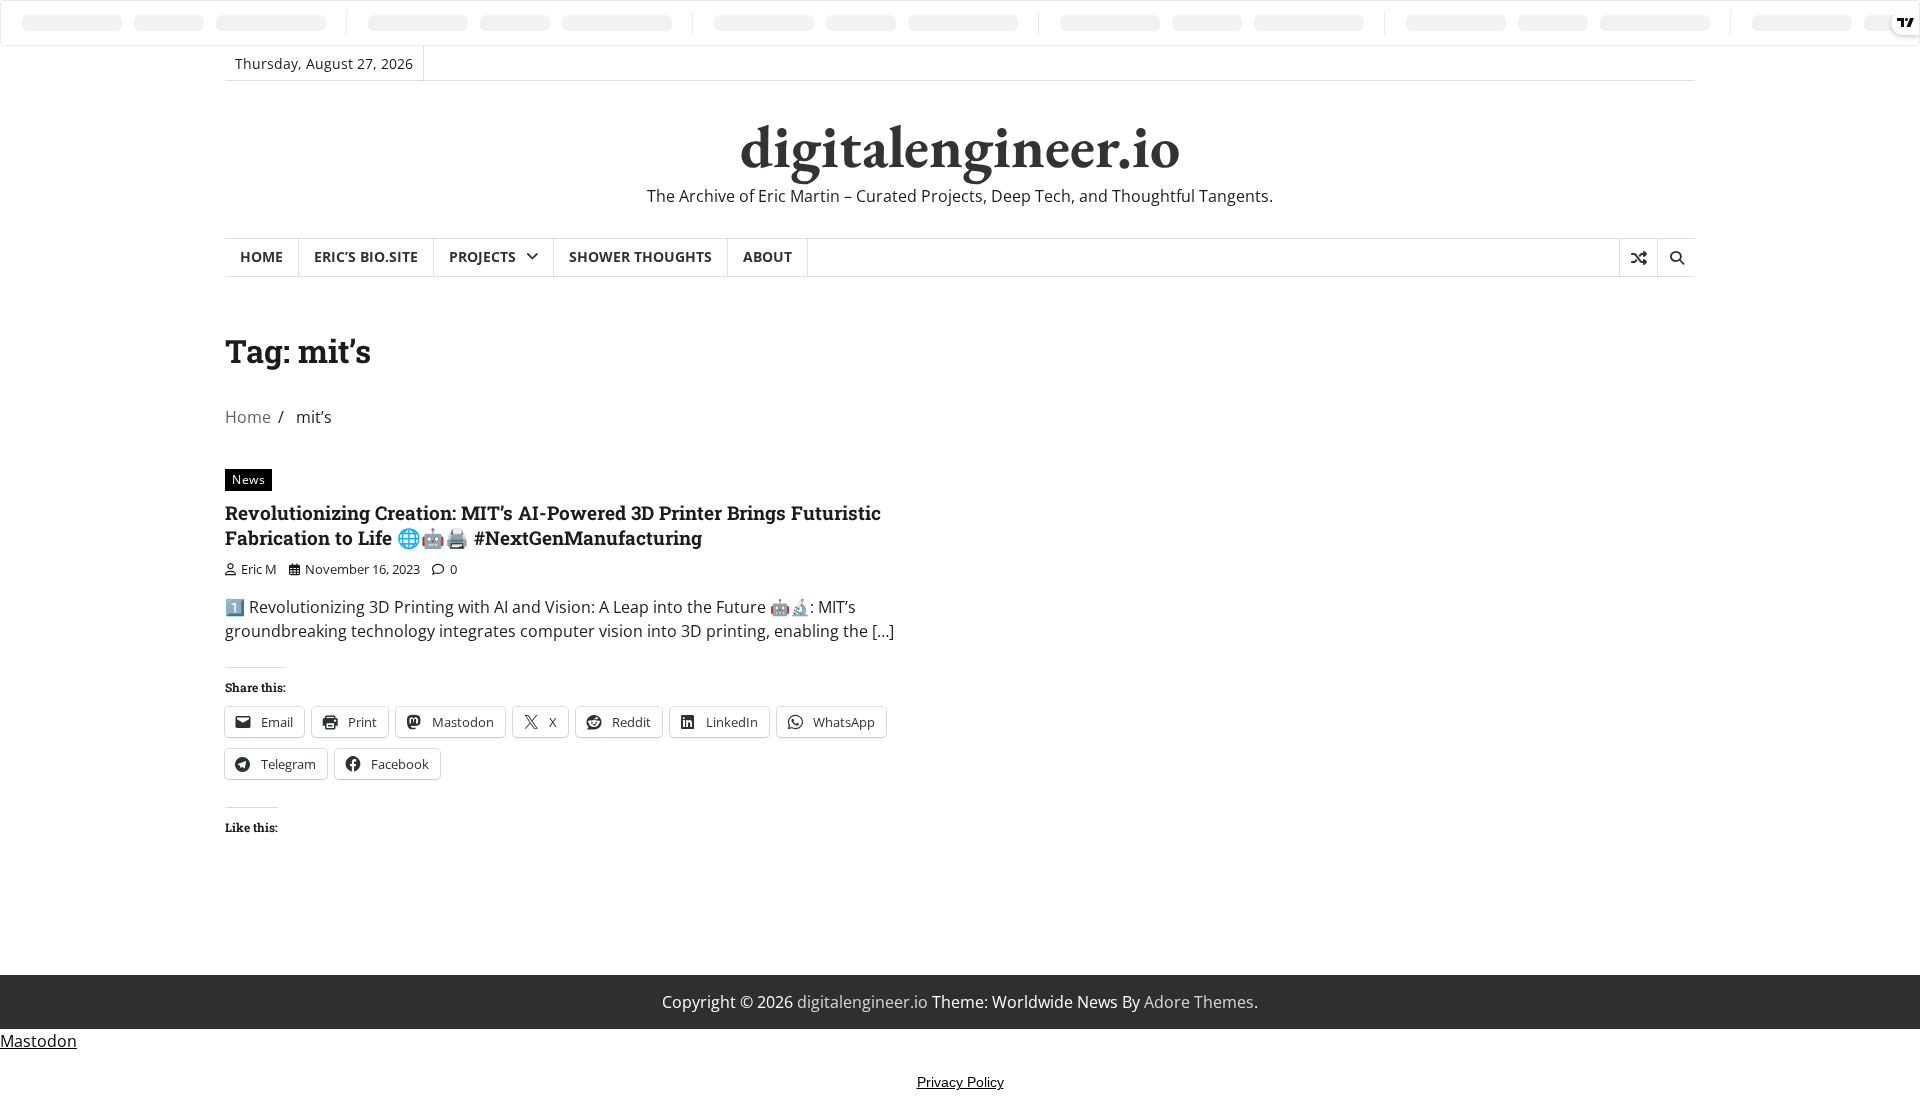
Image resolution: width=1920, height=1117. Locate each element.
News (248, 479)
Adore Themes (1199, 1002)
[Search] (1676, 258)
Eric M (259, 569)
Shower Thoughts (640, 256)
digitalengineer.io (960, 146)
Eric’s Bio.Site (366, 256)
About (767, 256)
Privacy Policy (960, 1082)
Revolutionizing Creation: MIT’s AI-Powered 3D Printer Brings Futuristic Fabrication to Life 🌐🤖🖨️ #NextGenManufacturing (553, 525)
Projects (482, 256)
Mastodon (38, 1041)
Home (261, 256)
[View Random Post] (1638, 258)
